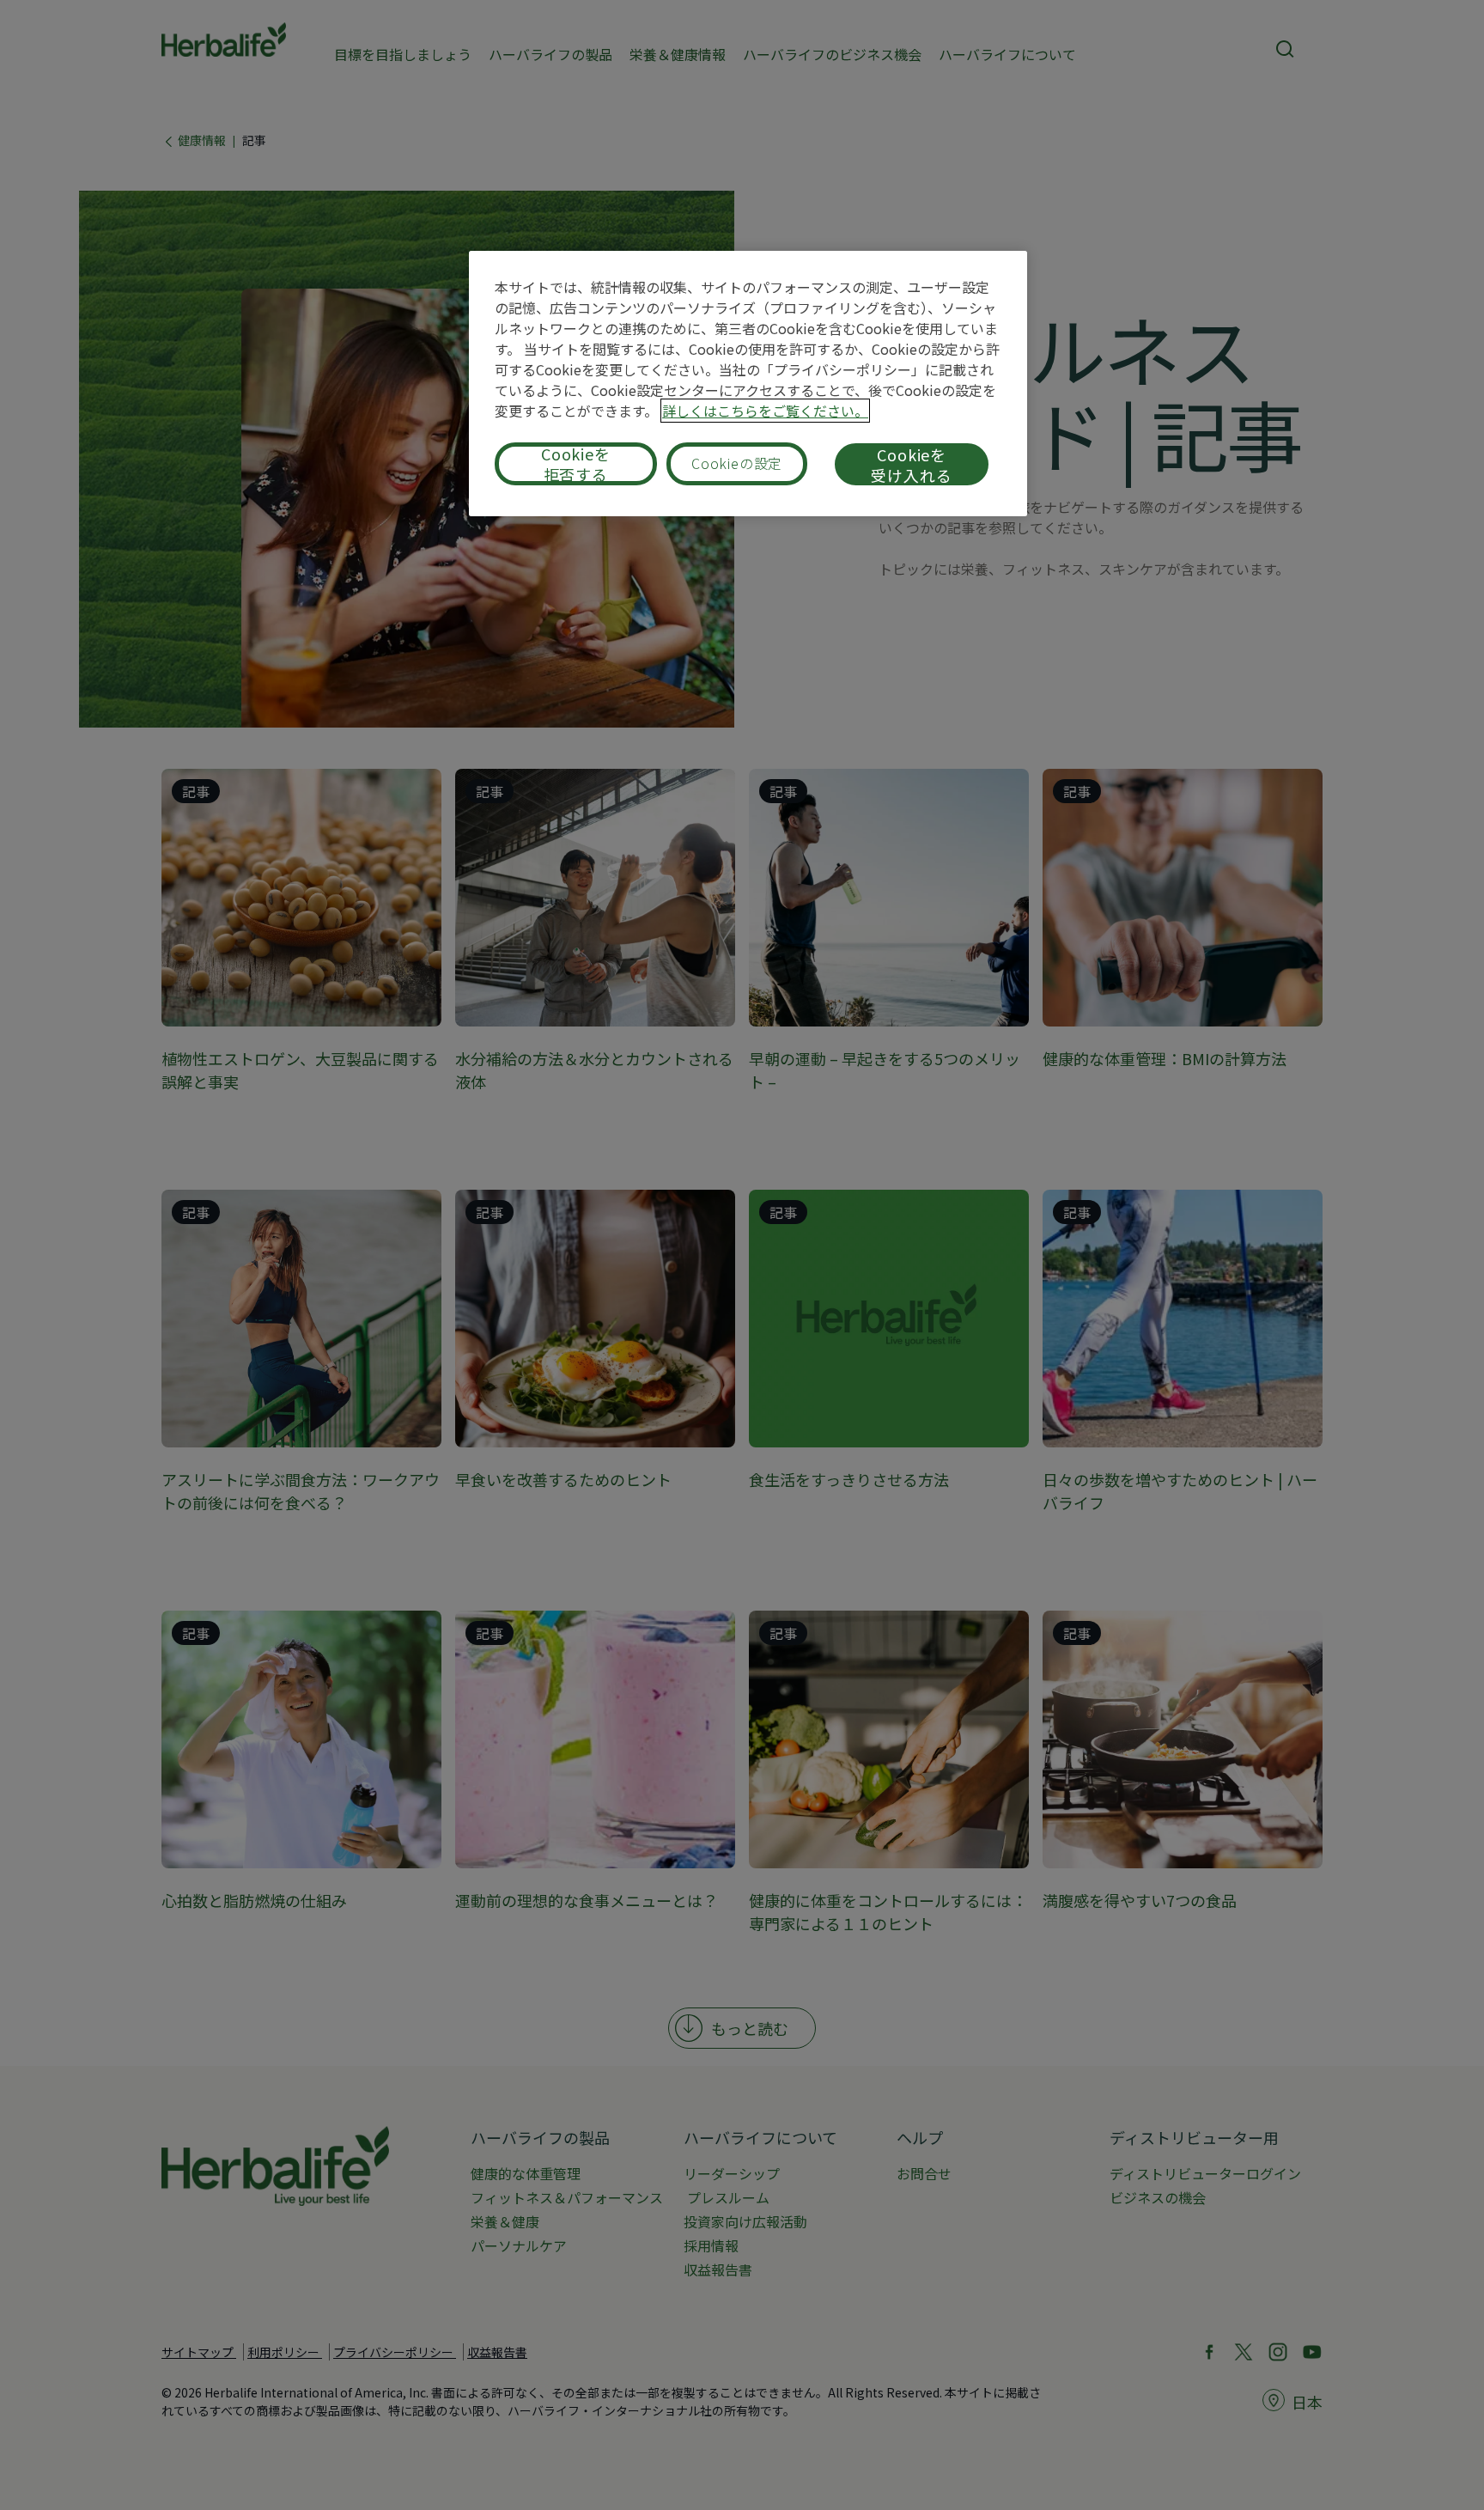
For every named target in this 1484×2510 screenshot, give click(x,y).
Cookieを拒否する (576, 464)
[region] (748, 384)
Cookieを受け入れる (912, 465)
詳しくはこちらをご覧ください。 (765, 411)
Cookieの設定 (737, 463)
